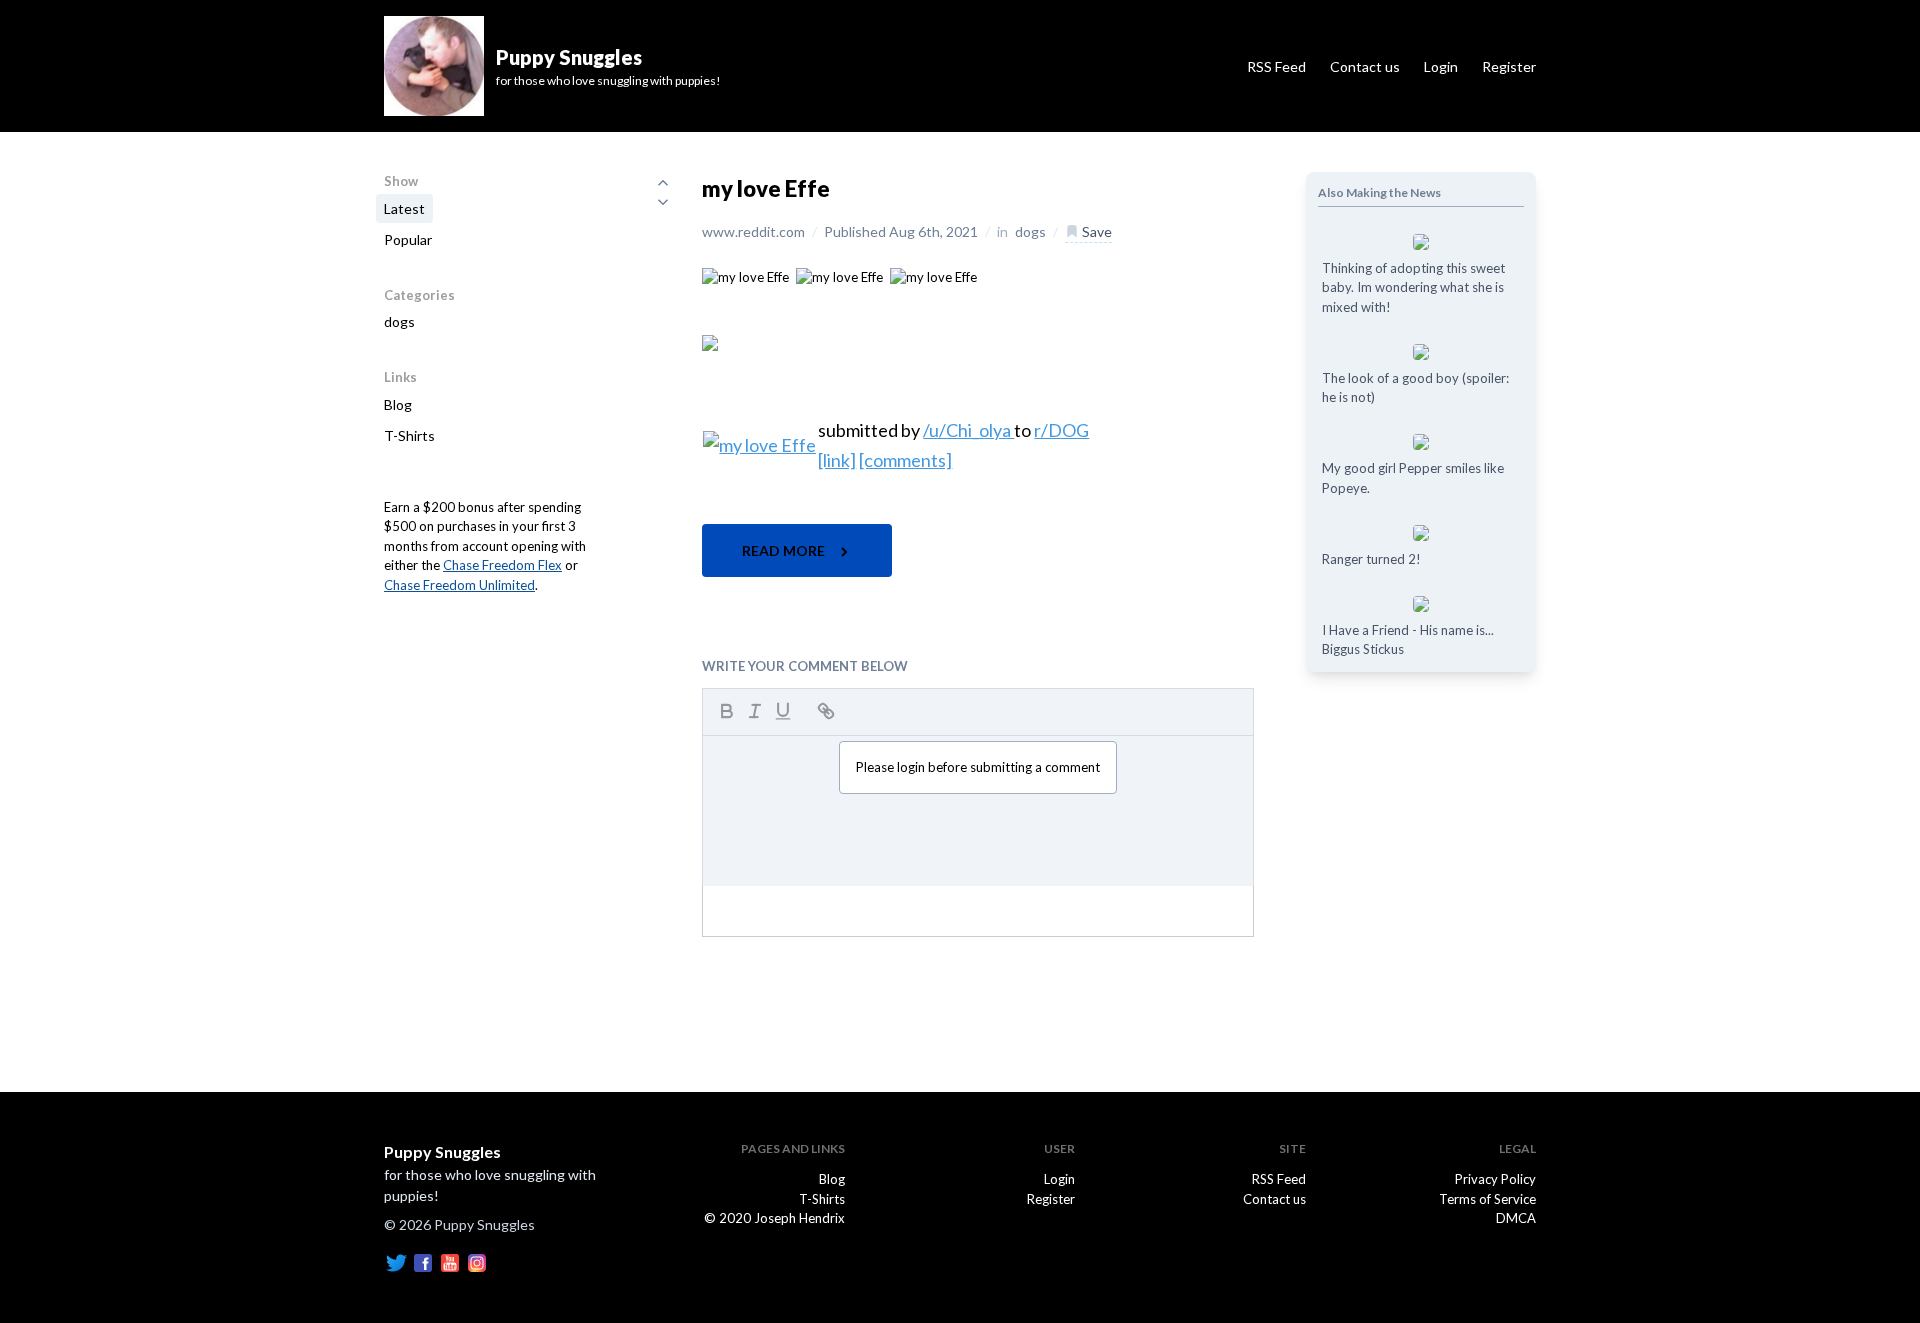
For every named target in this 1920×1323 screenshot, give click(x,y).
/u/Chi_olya (968, 430)
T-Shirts (409, 435)
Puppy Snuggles (442, 1151)
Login (1441, 66)
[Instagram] (477, 1261)
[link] (837, 460)
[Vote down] (663, 202)
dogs (399, 321)
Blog (398, 404)
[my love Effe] (745, 276)
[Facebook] (423, 1261)
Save (1095, 231)
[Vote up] (663, 182)
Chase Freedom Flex (502, 565)
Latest (404, 208)
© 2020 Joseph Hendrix (774, 1218)
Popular (408, 239)
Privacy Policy (1495, 1179)
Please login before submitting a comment (978, 767)
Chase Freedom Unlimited (459, 585)
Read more (785, 550)
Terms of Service (1487, 1199)
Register (1509, 66)
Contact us (1365, 66)
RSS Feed (1276, 66)
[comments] (905, 460)
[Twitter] (396, 1261)
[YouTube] (450, 1261)
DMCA (1516, 1218)
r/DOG (1061, 430)
